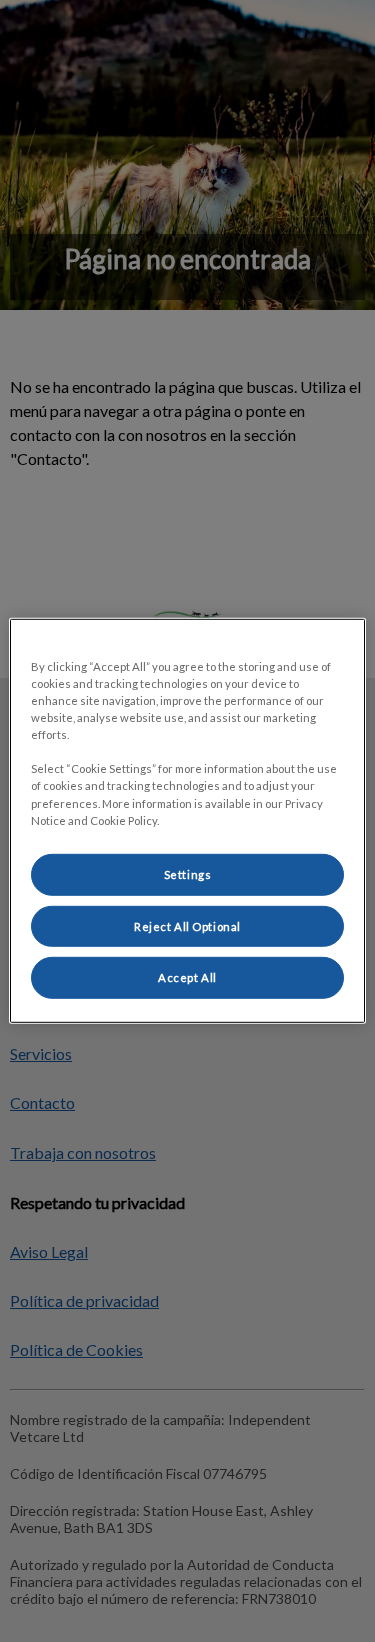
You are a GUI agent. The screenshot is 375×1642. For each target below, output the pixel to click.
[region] (187, 821)
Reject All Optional (187, 925)
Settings (188, 873)
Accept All (187, 977)
